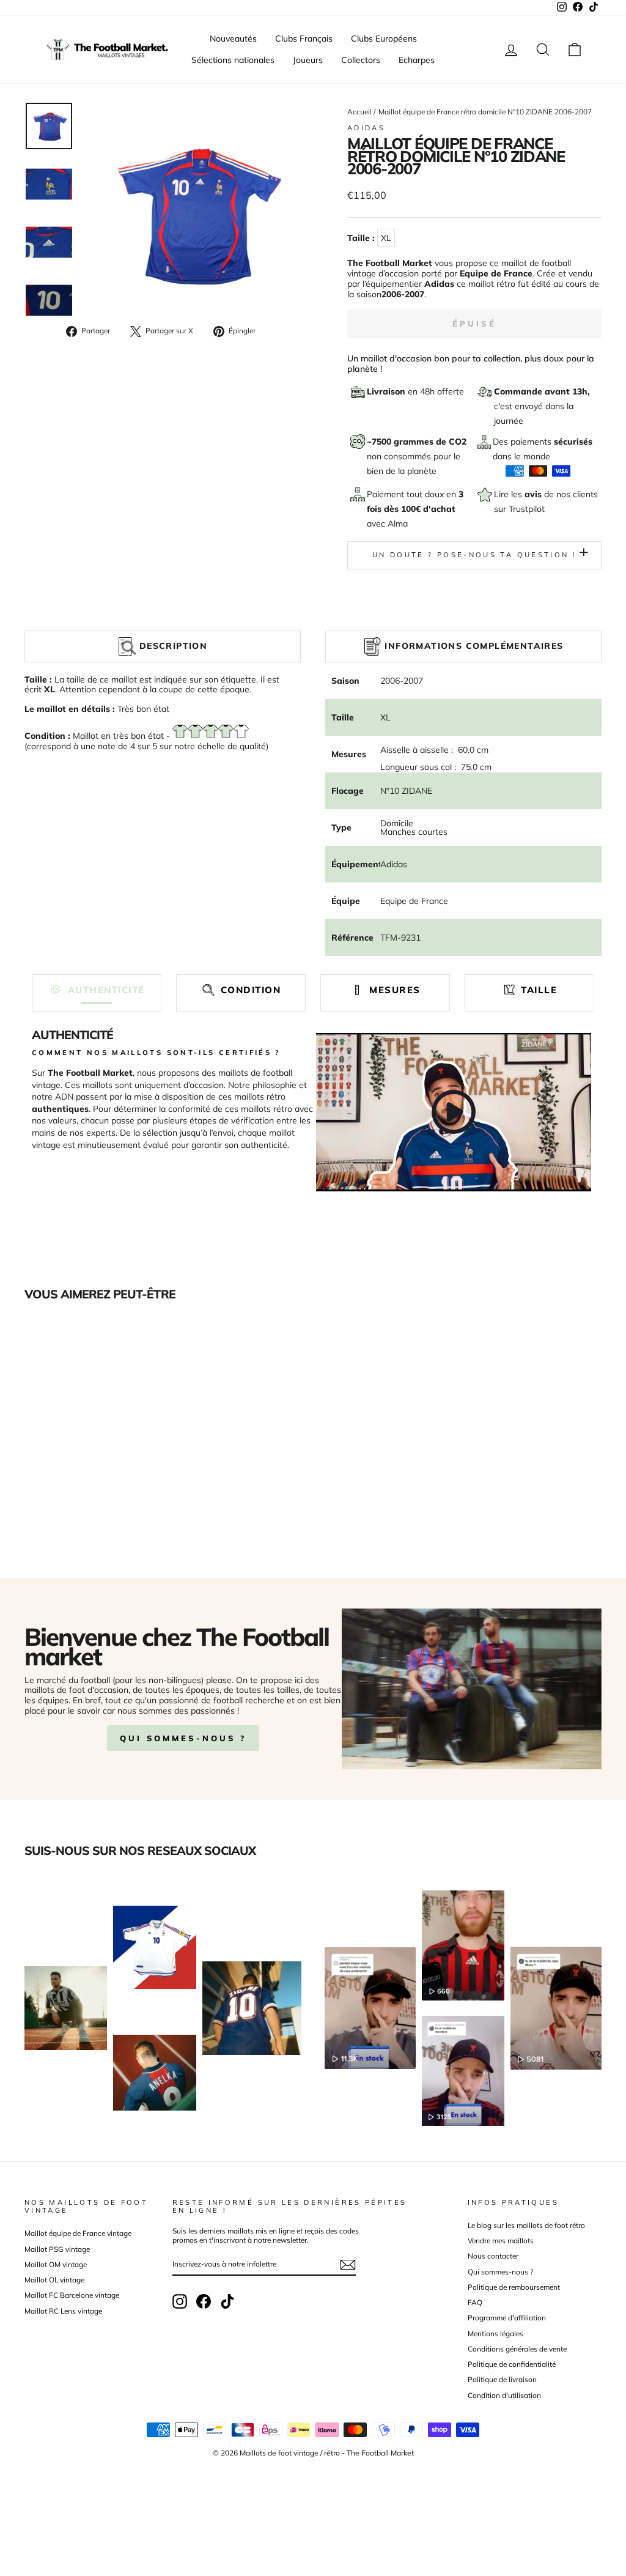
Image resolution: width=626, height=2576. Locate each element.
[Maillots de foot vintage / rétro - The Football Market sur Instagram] (180, 2301)
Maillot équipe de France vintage (78, 2233)
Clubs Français (304, 39)
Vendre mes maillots (501, 2241)
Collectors (361, 60)
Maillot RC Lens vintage (63, 2311)
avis (534, 494)
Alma (398, 524)
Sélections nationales (233, 60)
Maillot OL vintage (54, 2280)
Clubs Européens (384, 39)
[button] (97, 990)
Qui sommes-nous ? (183, 1738)
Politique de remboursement (514, 2287)
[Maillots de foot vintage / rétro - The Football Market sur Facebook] (204, 2301)
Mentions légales (495, 2334)
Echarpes (417, 60)
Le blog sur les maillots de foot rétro (526, 2225)
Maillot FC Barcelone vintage (72, 2295)
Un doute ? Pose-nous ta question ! (474, 555)
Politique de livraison (502, 2379)
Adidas (366, 128)
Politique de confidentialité (512, 2364)
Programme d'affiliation (507, 2318)
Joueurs (308, 60)
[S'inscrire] (348, 2265)
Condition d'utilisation (504, 2395)
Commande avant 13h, (542, 391)
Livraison (387, 391)
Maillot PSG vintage (57, 2249)
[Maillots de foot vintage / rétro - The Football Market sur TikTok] (227, 2301)
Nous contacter (493, 2256)
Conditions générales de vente (517, 2349)
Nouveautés (233, 39)
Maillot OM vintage (56, 2264)
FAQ (475, 2302)
